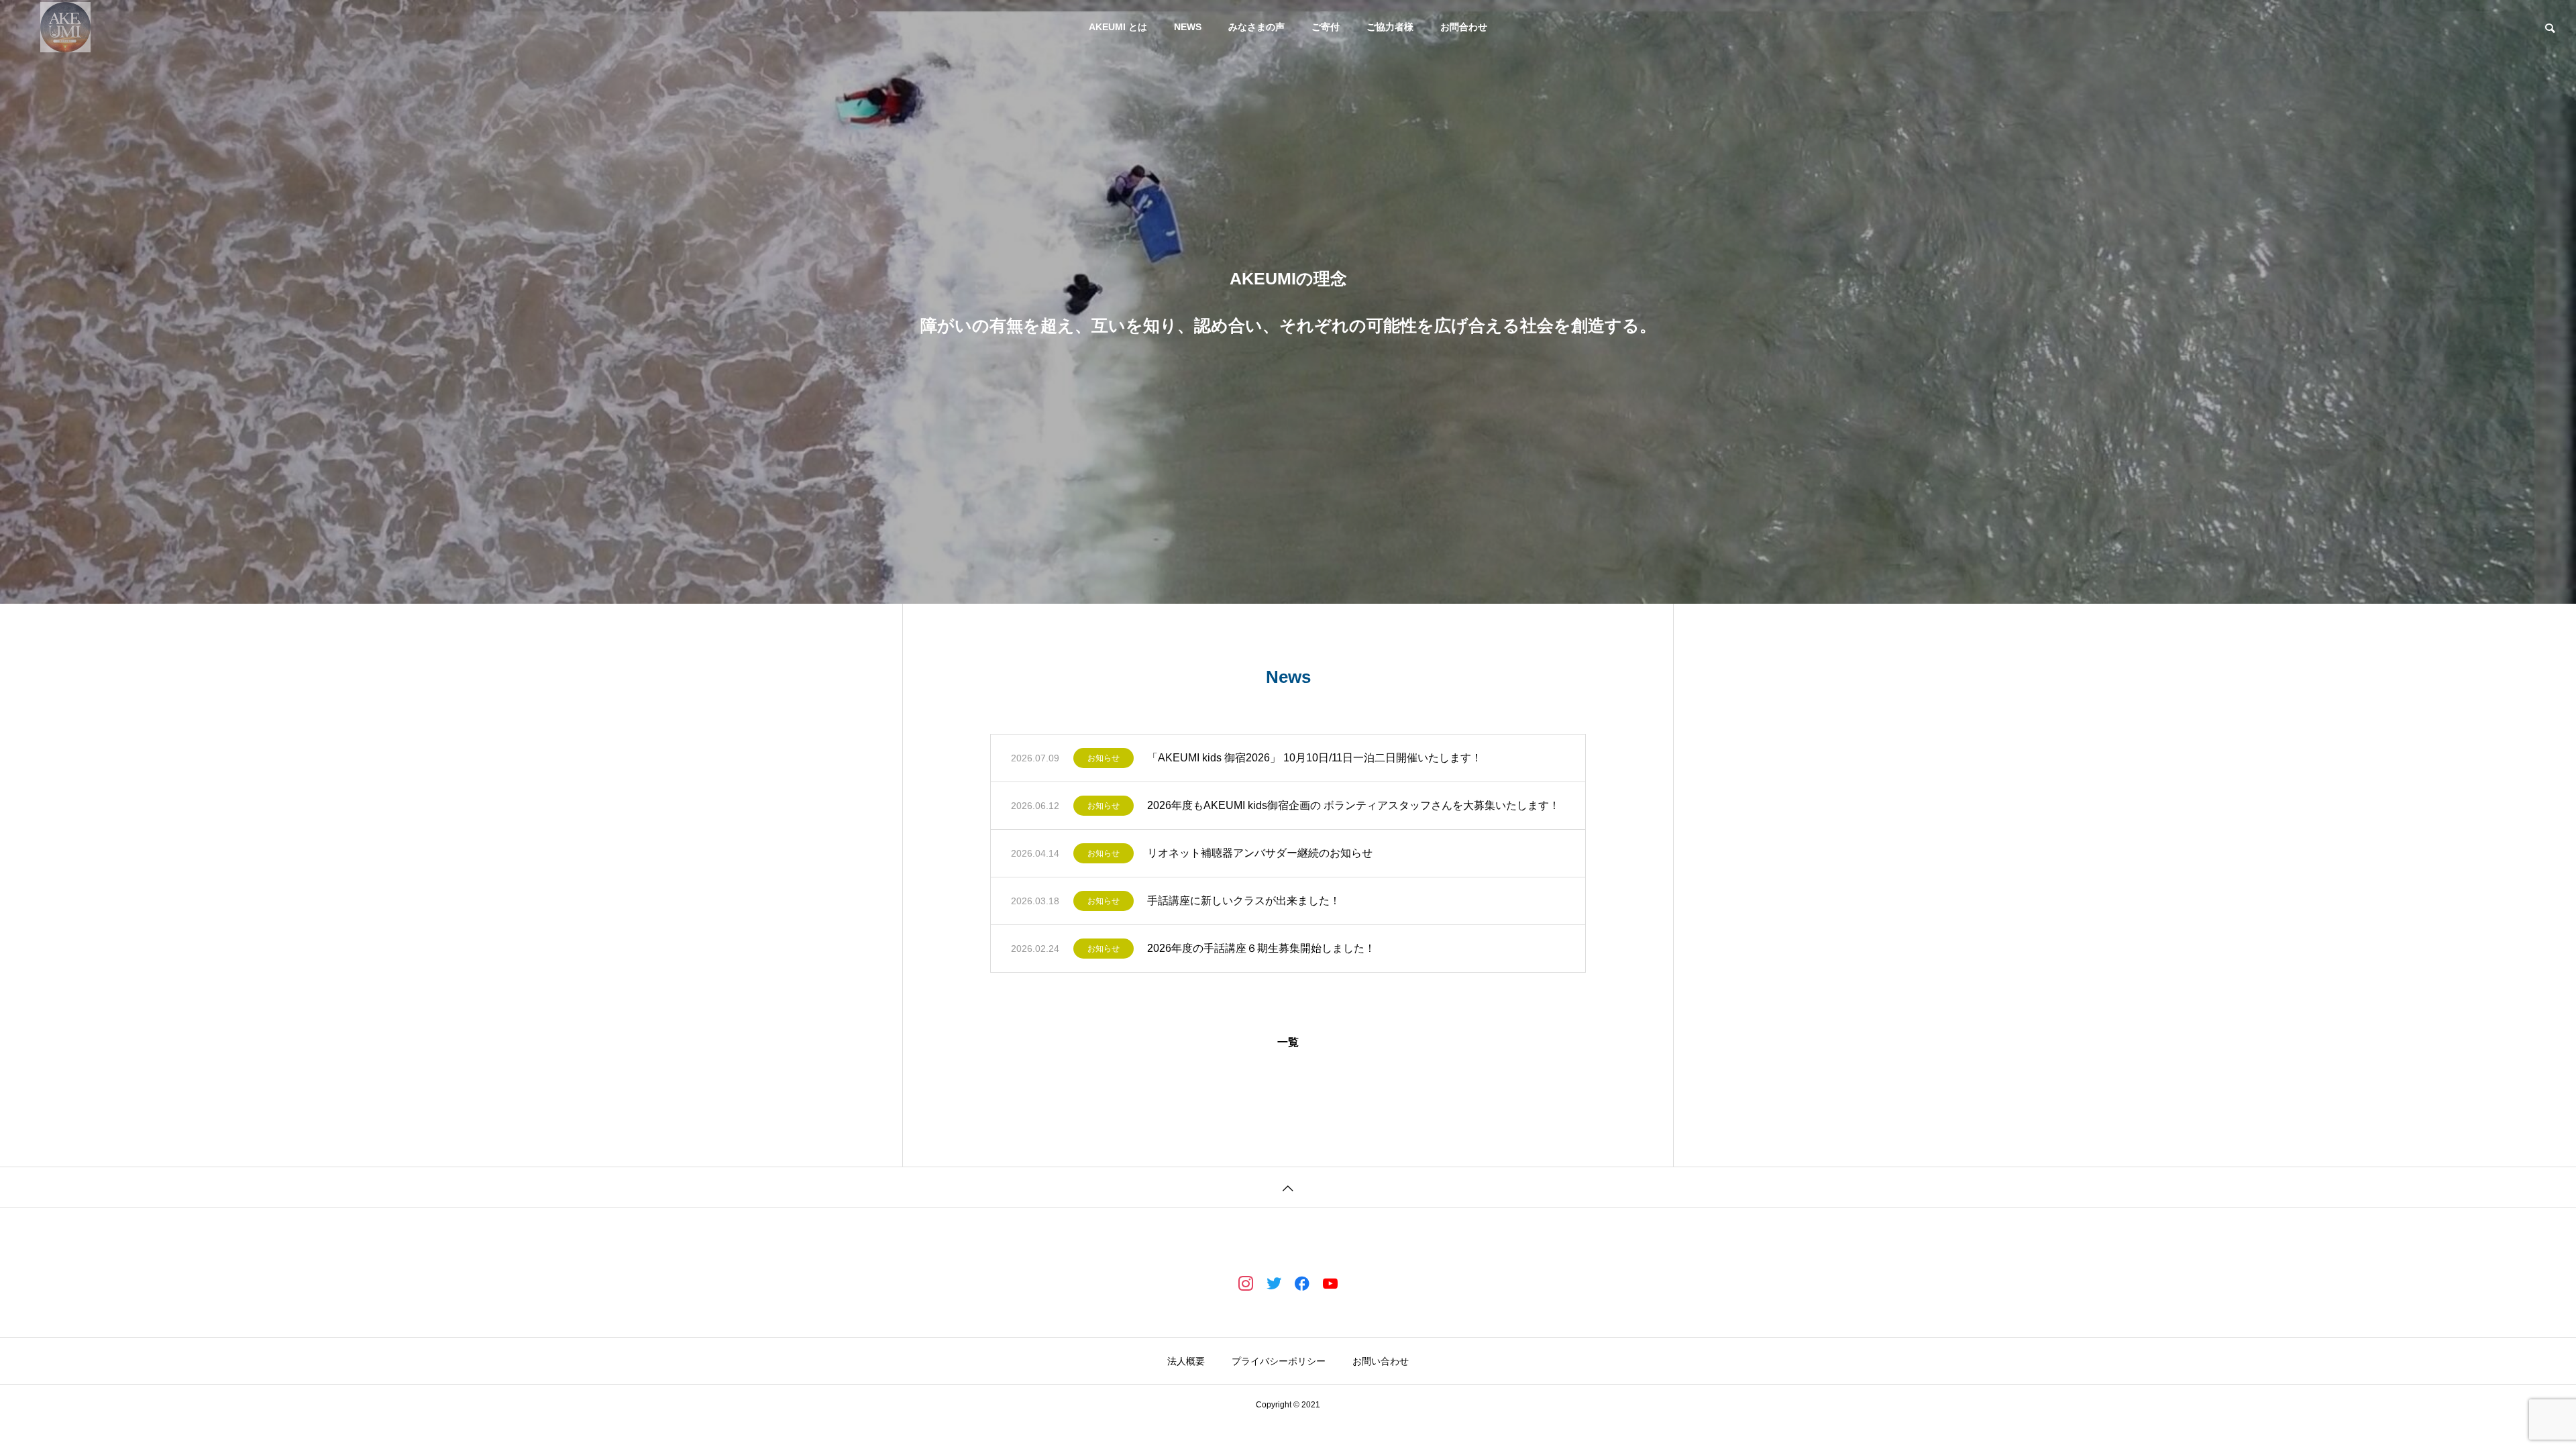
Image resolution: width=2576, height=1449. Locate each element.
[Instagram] (1246, 1283)
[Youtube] (1330, 1283)
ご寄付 (1326, 27)
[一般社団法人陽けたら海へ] (65, 27)
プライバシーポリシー (1279, 1361)
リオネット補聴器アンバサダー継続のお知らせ (1260, 853)
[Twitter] (1274, 1283)
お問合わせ (1464, 27)
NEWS (1188, 27)
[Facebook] (1302, 1283)
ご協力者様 (1390, 27)
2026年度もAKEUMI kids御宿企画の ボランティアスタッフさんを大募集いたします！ (1353, 805)
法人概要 (1186, 1361)
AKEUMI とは (1118, 27)
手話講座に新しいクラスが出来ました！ (1244, 901)
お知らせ (1104, 758)
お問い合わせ (1381, 1361)
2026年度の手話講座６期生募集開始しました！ (1261, 948)
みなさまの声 (1256, 27)
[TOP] (1288, 1187)
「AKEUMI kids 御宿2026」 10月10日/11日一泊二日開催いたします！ (1314, 758)
